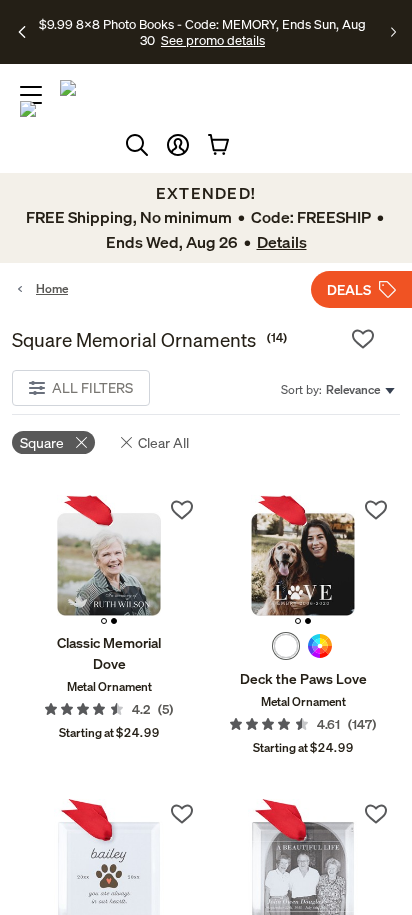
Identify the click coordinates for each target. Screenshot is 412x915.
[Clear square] (81, 442)
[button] (178, 145)
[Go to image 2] (114, 621)
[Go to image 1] (104, 621)
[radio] (286, 646)
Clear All (163, 442)
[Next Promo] (393, 32)
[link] (109, 559)
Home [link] (52, 288)
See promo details (213, 40)
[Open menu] (31, 95)
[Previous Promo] (23, 32)
